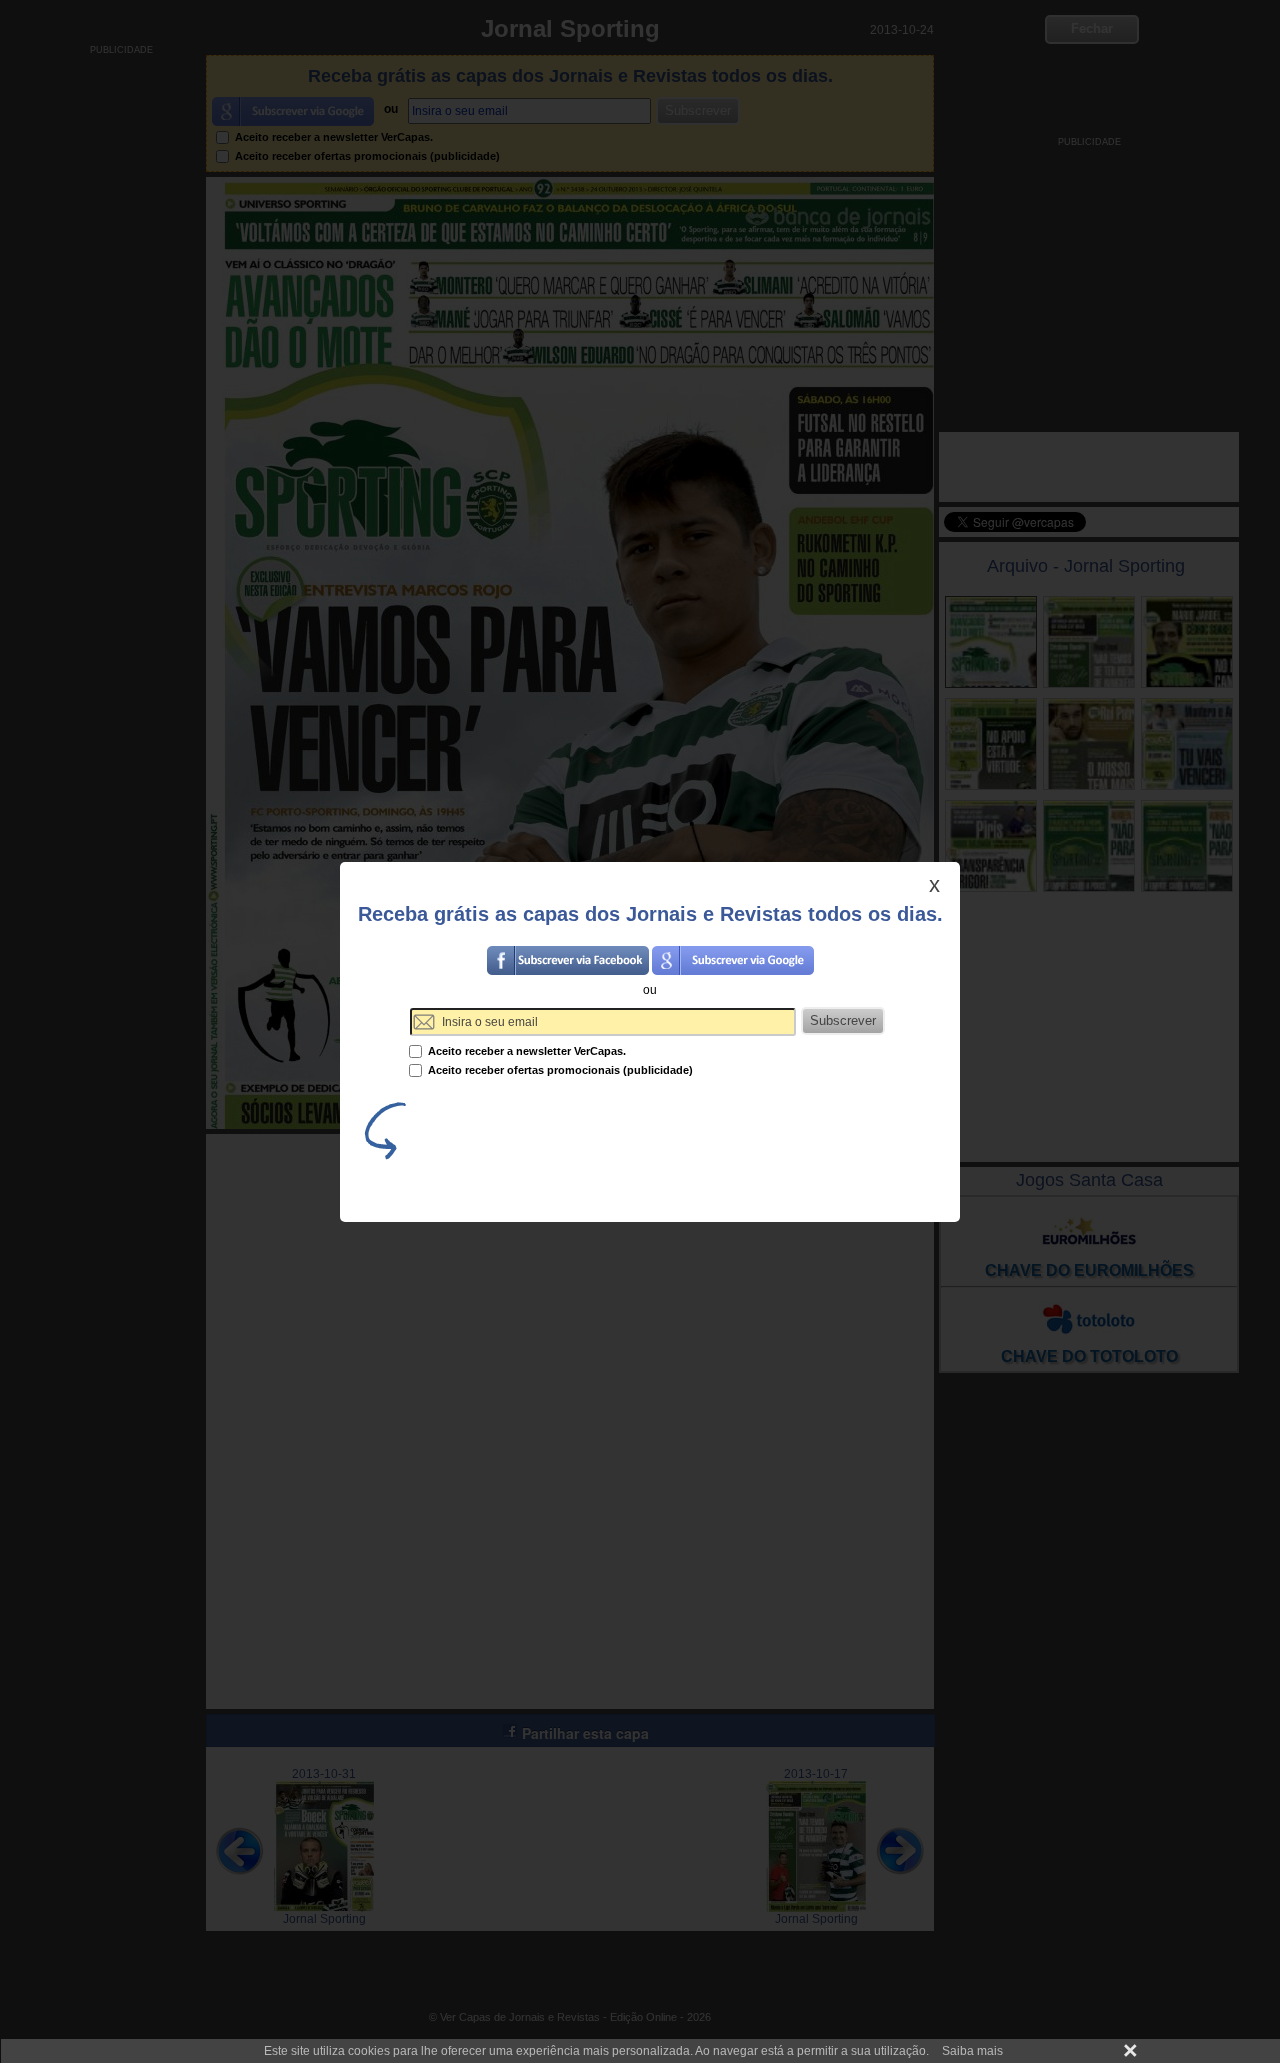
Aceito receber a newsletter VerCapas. (525, 1051)
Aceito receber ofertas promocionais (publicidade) (559, 1070)
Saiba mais (972, 2051)
